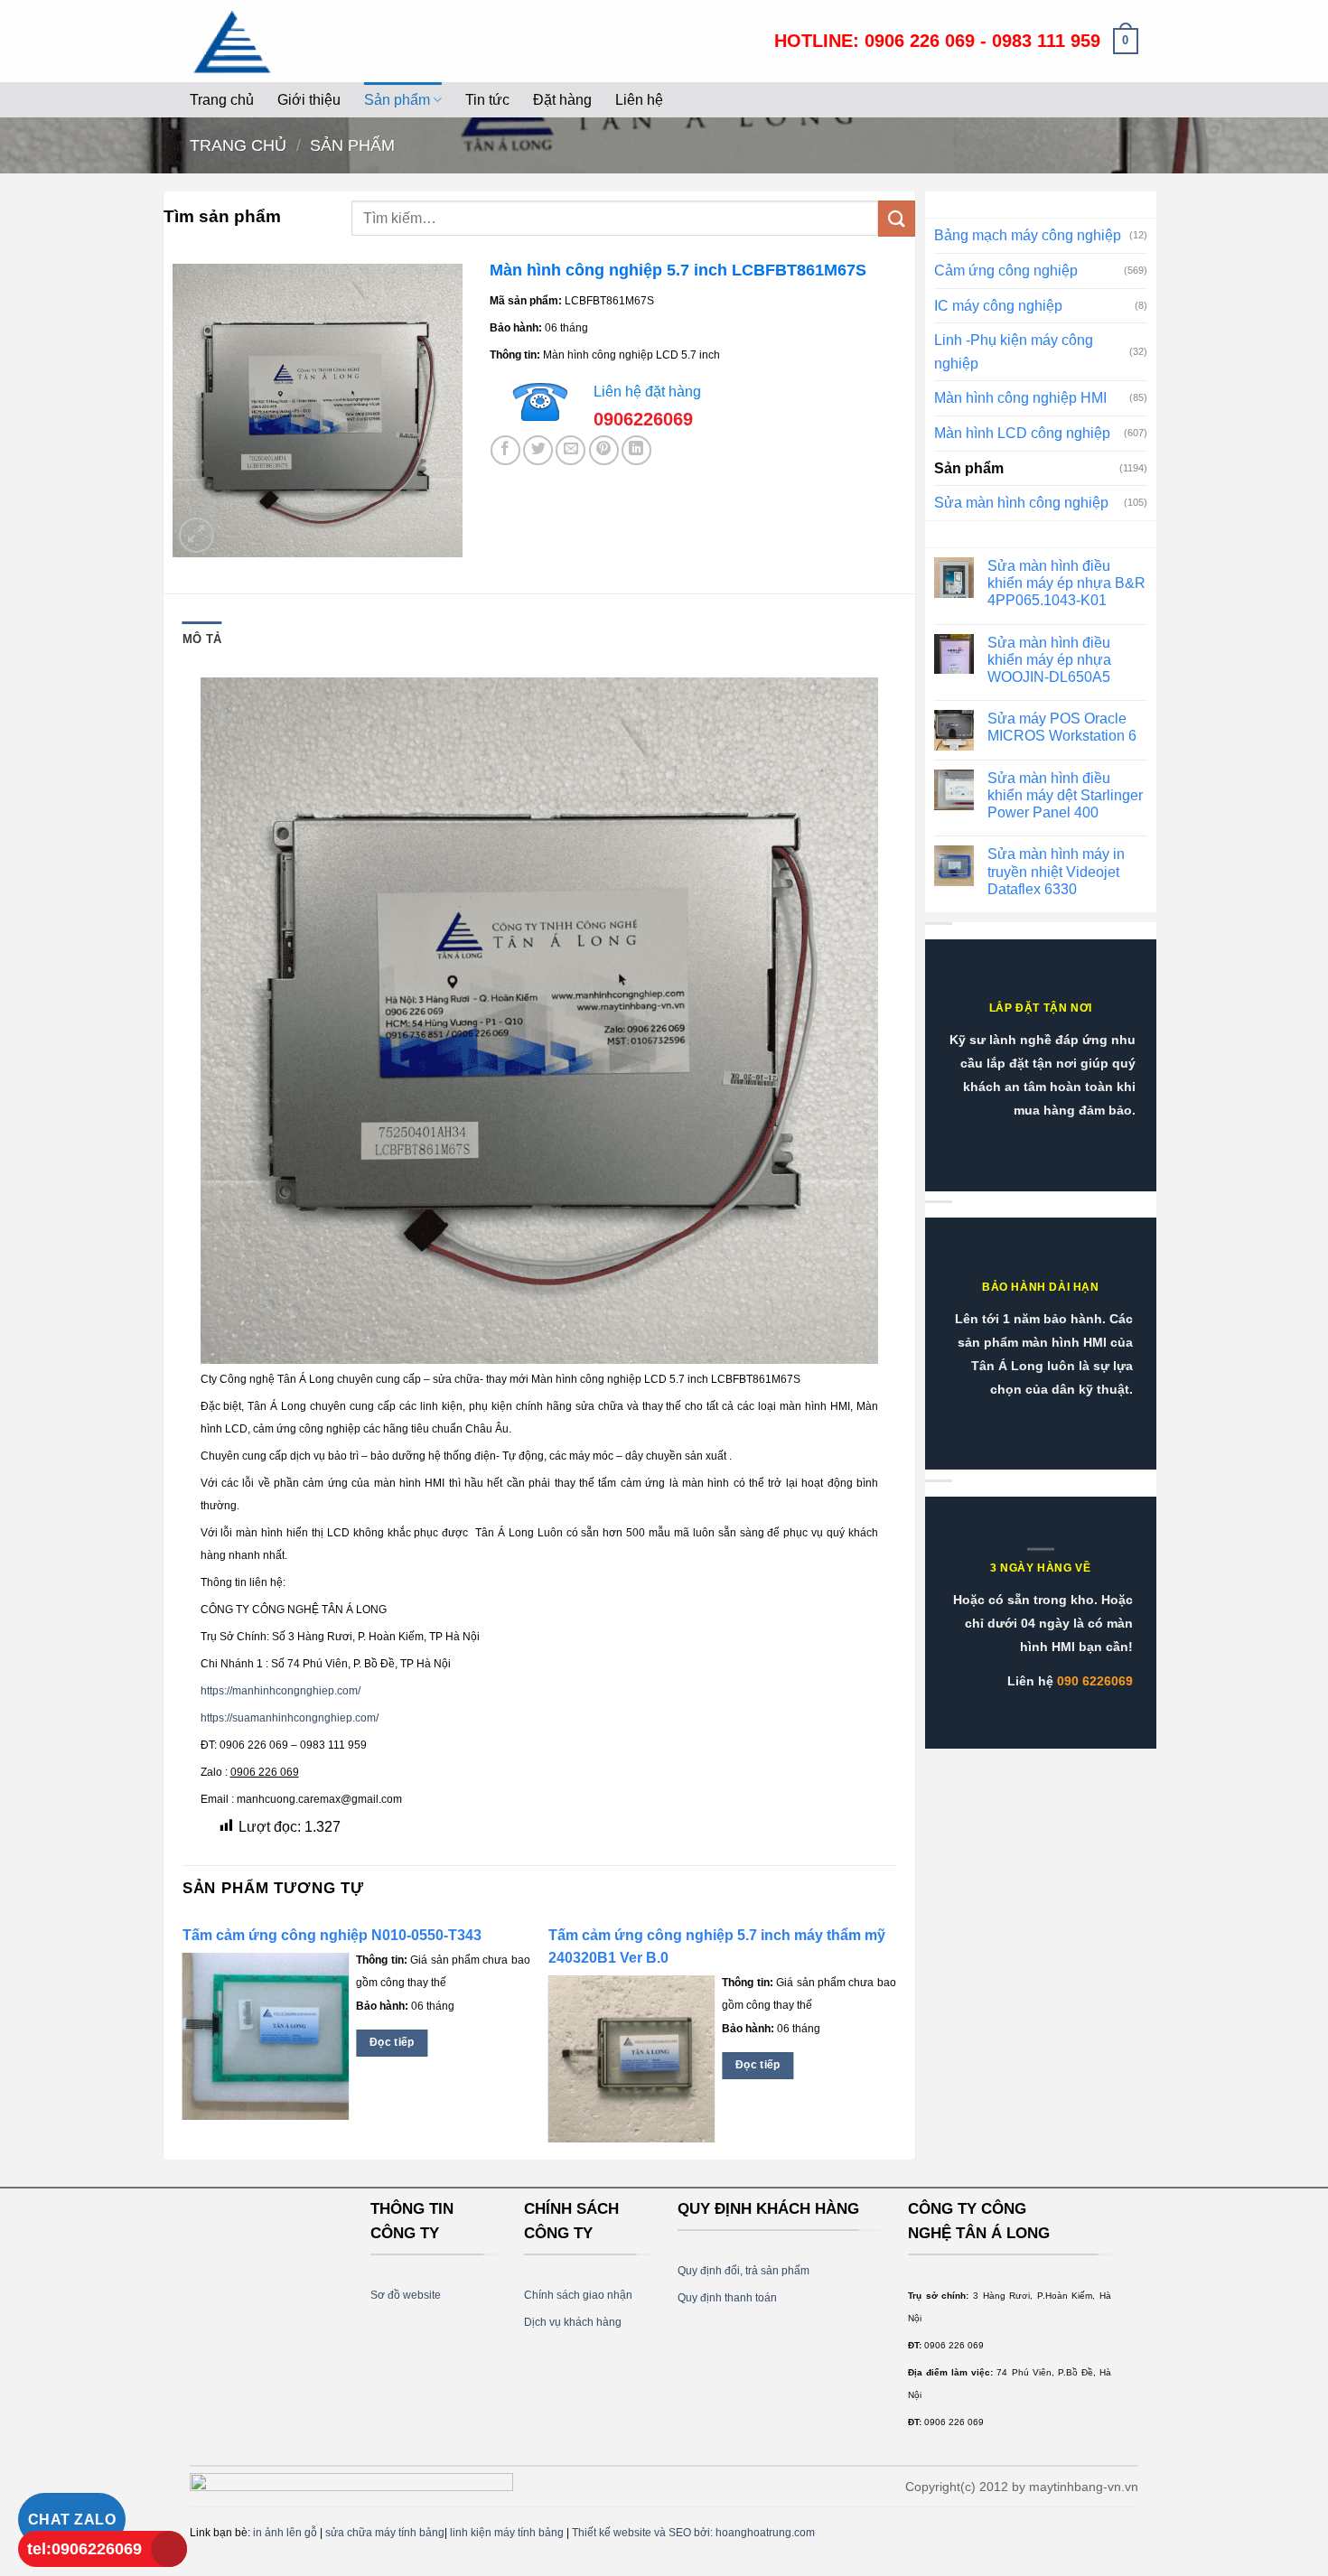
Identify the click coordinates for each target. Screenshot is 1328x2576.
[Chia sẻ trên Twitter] (538, 450)
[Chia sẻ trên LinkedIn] (636, 450)
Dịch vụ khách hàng (573, 2322)
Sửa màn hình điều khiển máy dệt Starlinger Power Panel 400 (1065, 795)
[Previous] (183, 2038)
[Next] (895, 2038)
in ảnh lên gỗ (285, 2533)
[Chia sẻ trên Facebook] (505, 450)
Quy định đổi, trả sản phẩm (743, 2271)
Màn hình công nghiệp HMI (1020, 398)
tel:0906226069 (84, 2549)
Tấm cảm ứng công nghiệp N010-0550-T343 (332, 1935)
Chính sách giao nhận (578, 2295)
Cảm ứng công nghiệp (1006, 271)
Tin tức (487, 100)
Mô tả (202, 639)
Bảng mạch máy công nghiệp (1028, 235)
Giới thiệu (309, 100)
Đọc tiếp (392, 2042)
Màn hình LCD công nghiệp (1022, 433)
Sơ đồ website (406, 2295)
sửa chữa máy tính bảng (385, 2533)
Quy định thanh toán (727, 2298)
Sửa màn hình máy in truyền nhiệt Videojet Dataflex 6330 (1056, 871)
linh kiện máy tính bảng (507, 2533)
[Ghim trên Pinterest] (604, 450)
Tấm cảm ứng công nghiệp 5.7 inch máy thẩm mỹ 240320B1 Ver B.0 (717, 1946)
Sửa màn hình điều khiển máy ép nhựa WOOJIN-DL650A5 (1049, 660)
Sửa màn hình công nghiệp (1021, 503)
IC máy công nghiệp (998, 306)
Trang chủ (222, 100)
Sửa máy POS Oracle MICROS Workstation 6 (1062, 727)
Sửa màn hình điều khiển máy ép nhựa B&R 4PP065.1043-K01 (1066, 583)
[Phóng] (196, 535)
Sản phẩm (397, 100)
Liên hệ (639, 100)
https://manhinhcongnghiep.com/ (281, 1691)
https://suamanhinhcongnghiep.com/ (290, 1718)
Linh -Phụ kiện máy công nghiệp (1014, 352)
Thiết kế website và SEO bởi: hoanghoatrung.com (693, 2533)
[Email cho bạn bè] (570, 450)
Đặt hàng (562, 100)
